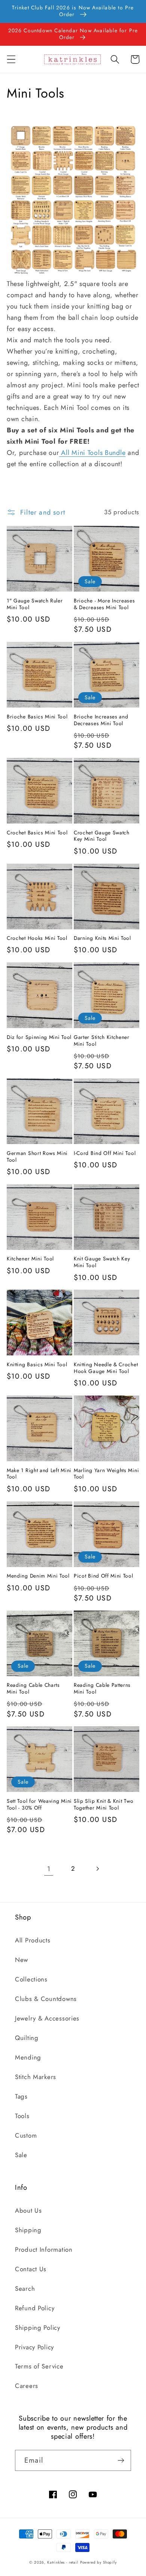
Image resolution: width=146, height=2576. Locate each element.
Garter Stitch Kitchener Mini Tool (102, 1041)
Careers (27, 2386)
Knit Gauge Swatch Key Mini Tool (102, 1262)
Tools (22, 2116)
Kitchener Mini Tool (30, 1259)
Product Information (44, 2249)
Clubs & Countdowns (46, 1999)
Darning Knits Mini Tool (102, 938)
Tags (21, 2096)
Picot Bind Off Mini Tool (104, 1576)
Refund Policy (35, 2308)
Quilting (27, 2038)
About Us (28, 2210)
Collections (31, 1979)
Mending (28, 2057)
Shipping (28, 2230)
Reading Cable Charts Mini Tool (33, 1689)
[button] (11, 59)
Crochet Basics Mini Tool (37, 833)
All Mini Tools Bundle (92, 453)
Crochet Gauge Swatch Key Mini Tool (102, 836)
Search (25, 2288)
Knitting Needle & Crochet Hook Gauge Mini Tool (106, 1368)
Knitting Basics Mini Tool (37, 1365)
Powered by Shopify (98, 2562)
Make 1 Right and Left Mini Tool (39, 1474)
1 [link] (49, 1869)
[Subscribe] (121, 2460)
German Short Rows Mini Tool (37, 1157)
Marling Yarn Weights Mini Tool (106, 1474)
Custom (26, 2135)
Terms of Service (39, 2366)
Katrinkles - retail (63, 2562)
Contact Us (31, 2269)
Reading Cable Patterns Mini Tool (102, 1689)
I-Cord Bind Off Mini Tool (105, 1153)
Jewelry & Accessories (47, 2018)
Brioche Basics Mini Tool (37, 717)
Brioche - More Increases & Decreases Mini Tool (104, 604)
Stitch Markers (36, 2077)
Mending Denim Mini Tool (38, 1576)
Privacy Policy (34, 2347)
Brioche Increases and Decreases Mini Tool (101, 720)
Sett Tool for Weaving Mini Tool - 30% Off (39, 1805)
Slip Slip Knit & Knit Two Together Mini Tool (104, 1805)
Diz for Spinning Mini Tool (39, 1037)
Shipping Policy (38, 2328)
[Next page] (97, 1869)
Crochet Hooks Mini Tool (37, 938)
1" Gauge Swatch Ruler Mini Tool (35, 604)
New (22, 1960)
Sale (21, 2155)
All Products (33, 1940)
